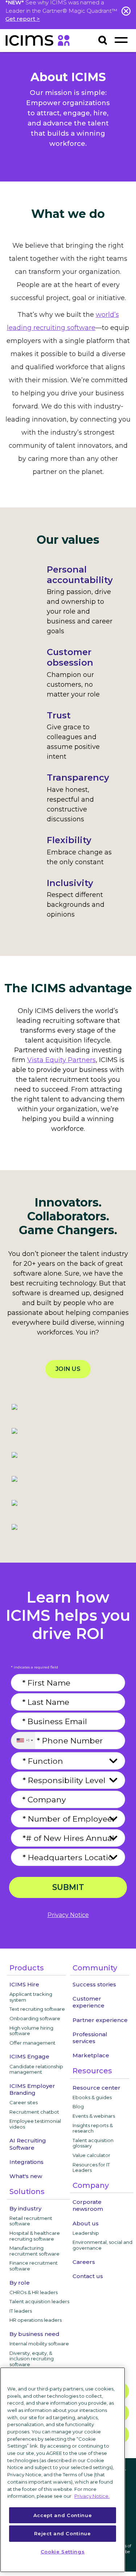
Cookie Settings (63, 2552)
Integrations (26, 2162)
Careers (84, 2262)
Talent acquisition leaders (39, 2301)
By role (20, 2283)
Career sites (24, 2102)
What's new (26, 2176)
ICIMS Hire (24, 1984)
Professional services (90, 2038)
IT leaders (21, 2311)
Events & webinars (94, 2116)
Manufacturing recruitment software (34, 2251)
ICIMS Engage (29, 2056)
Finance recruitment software (34, 2266)
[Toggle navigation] (121, 40)
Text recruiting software (37, 2009)
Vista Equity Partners (61, 1060)
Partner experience (100, 2020)
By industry (25, 2208)
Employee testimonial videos (35, 2124)
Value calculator (91, 2155)
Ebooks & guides (92, 2097)
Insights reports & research (93, 2128)
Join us (68, 1369)
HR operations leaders (36, 2320)
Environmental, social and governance (102, 2245)
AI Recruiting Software (28, 2144)
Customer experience (88, 2002)
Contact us (88, 2276)
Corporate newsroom (88, 2205)
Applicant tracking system (31, 1997)
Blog (78, 2106)
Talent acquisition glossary (93, 2143)
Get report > (23, 19)
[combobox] (23, 1740)
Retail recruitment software (31, 2221)
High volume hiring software (31, 2031)
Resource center (96, 2088)
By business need (34, 2334)
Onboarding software (35, 2018)
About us (86, 2223)
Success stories (94, 1984)
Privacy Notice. (92, 2496)
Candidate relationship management (36, 2069)
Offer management (32, 2043)
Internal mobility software (39, 2344)
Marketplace (91, 2055)
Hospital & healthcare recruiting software (35, 2236)
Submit (68, 1887)
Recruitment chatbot (34, 2112)
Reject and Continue (62, 2533)
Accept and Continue (63, 2515)
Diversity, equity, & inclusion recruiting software (32, 2359)
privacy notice (68, 1915)
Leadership (86, 2233)
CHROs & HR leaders (34, 2292)
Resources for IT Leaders (91, 2168)
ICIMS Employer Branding (32, 2089)
